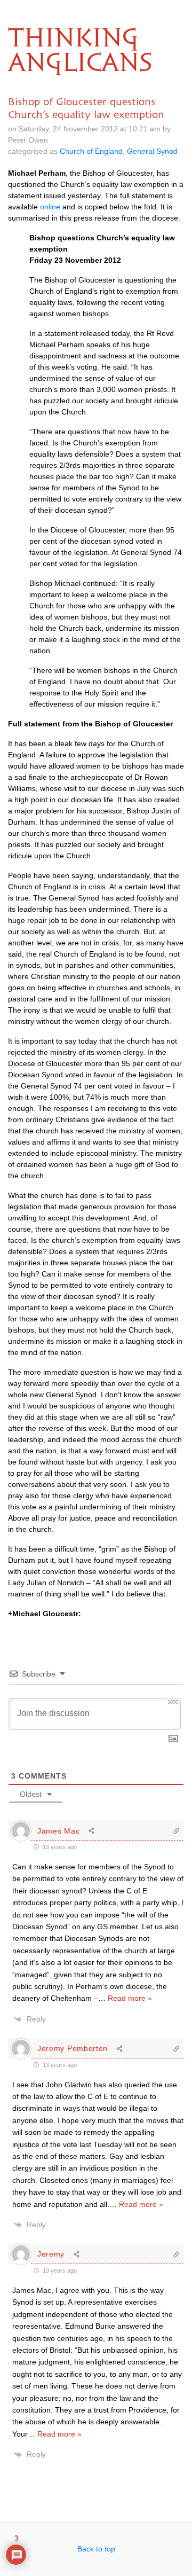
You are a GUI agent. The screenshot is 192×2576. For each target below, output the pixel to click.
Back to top (96, 2549)
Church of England (91, 151)
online (50, 207)
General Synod (152, 151)
